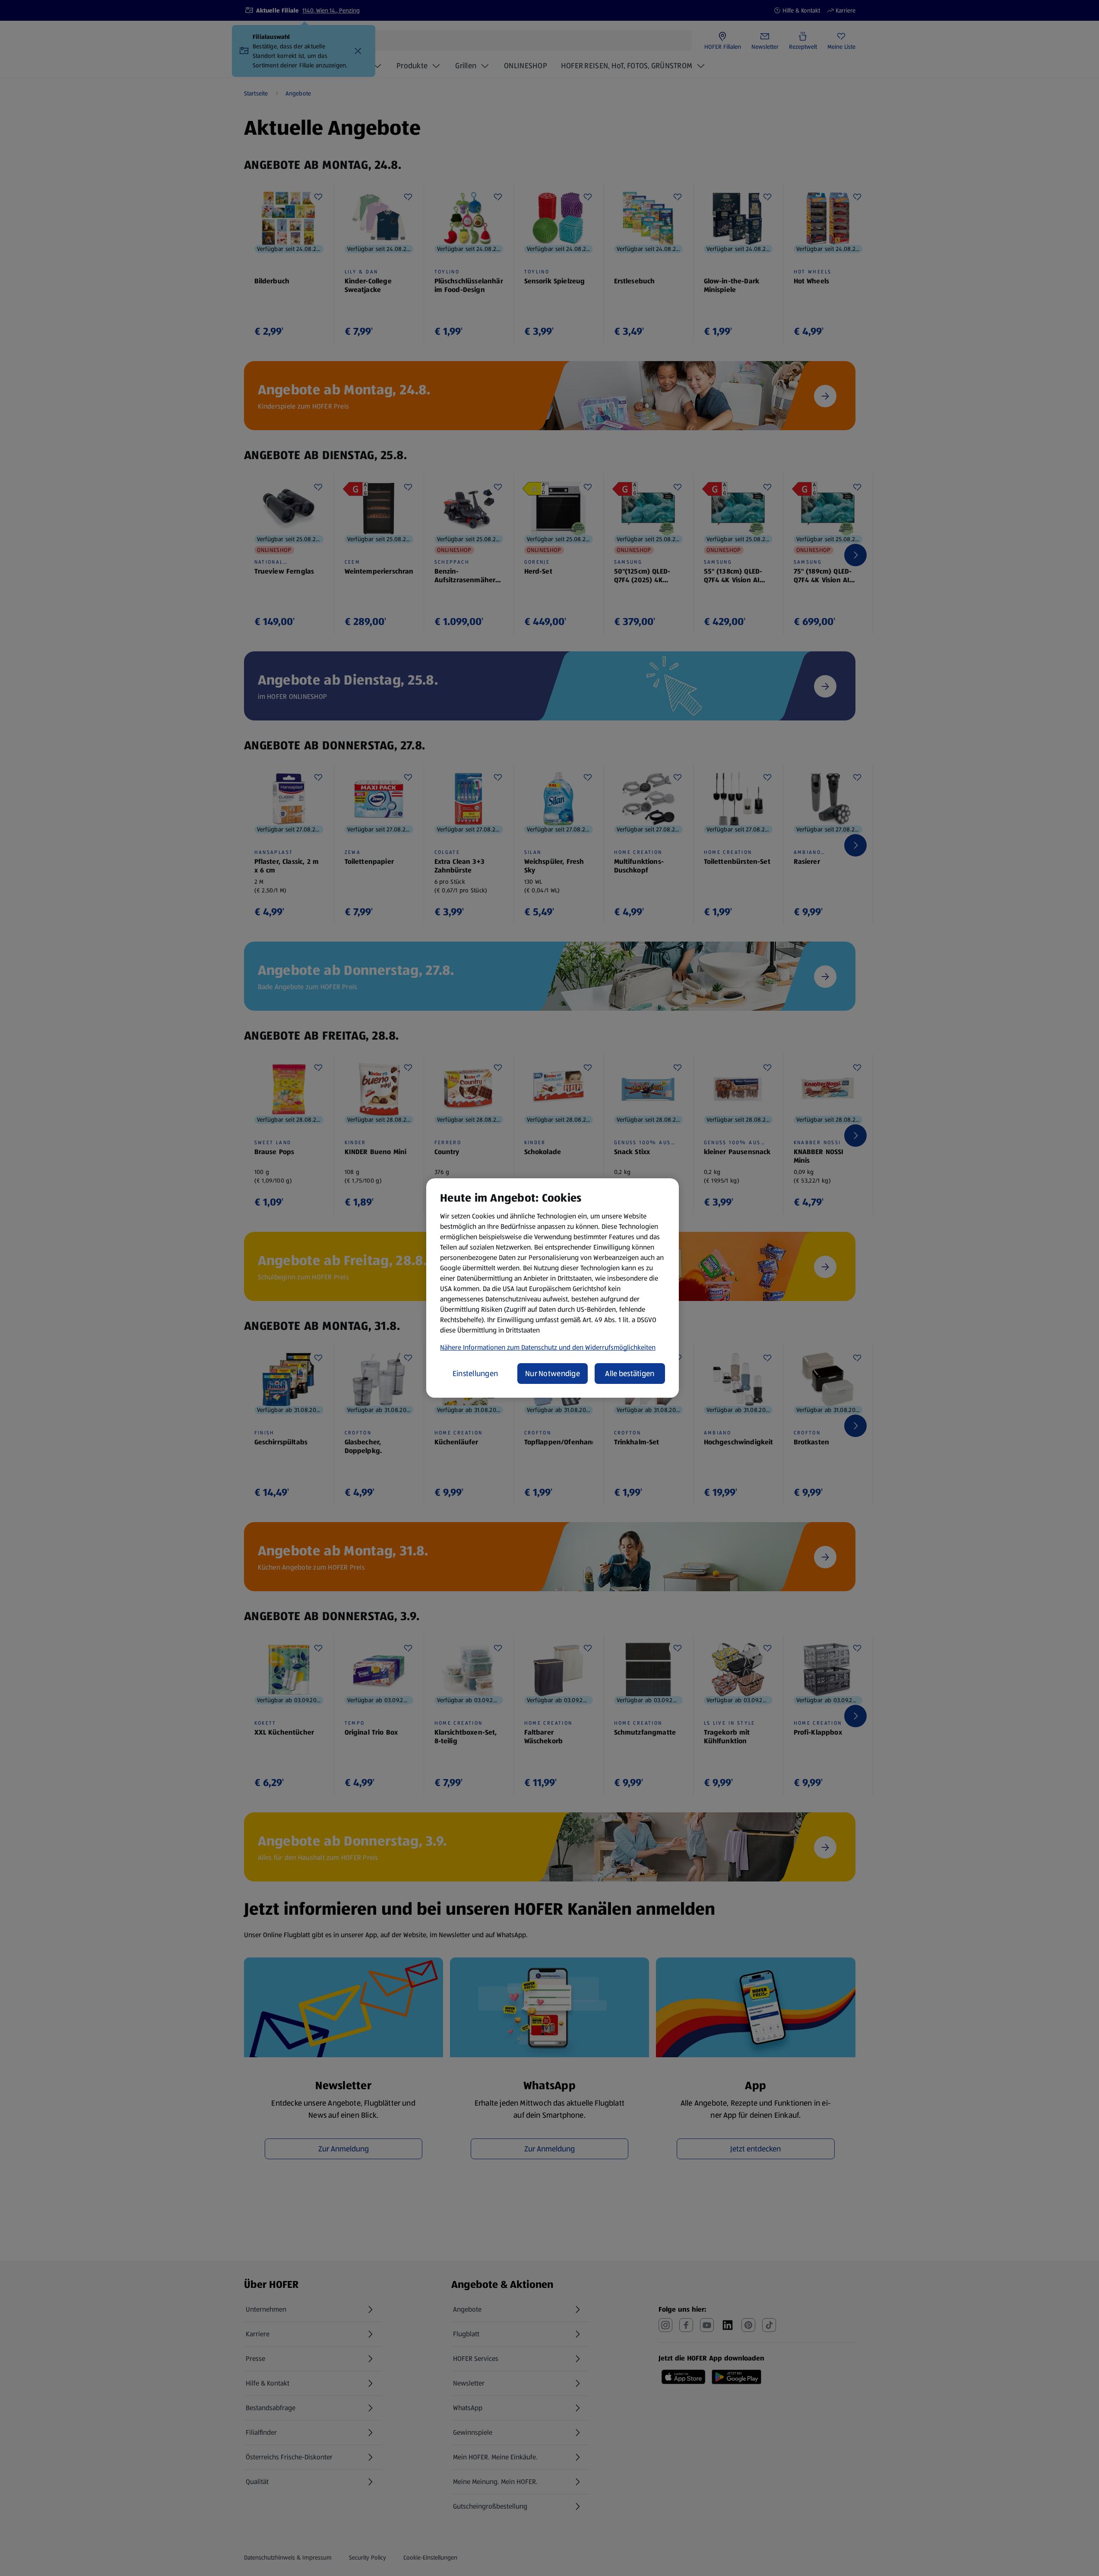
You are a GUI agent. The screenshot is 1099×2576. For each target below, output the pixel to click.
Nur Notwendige (553, 1374)
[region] (553, 1288)
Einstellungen (475, 1374)
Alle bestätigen (630, 1374)
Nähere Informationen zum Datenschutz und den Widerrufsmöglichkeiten (548, 1347)
